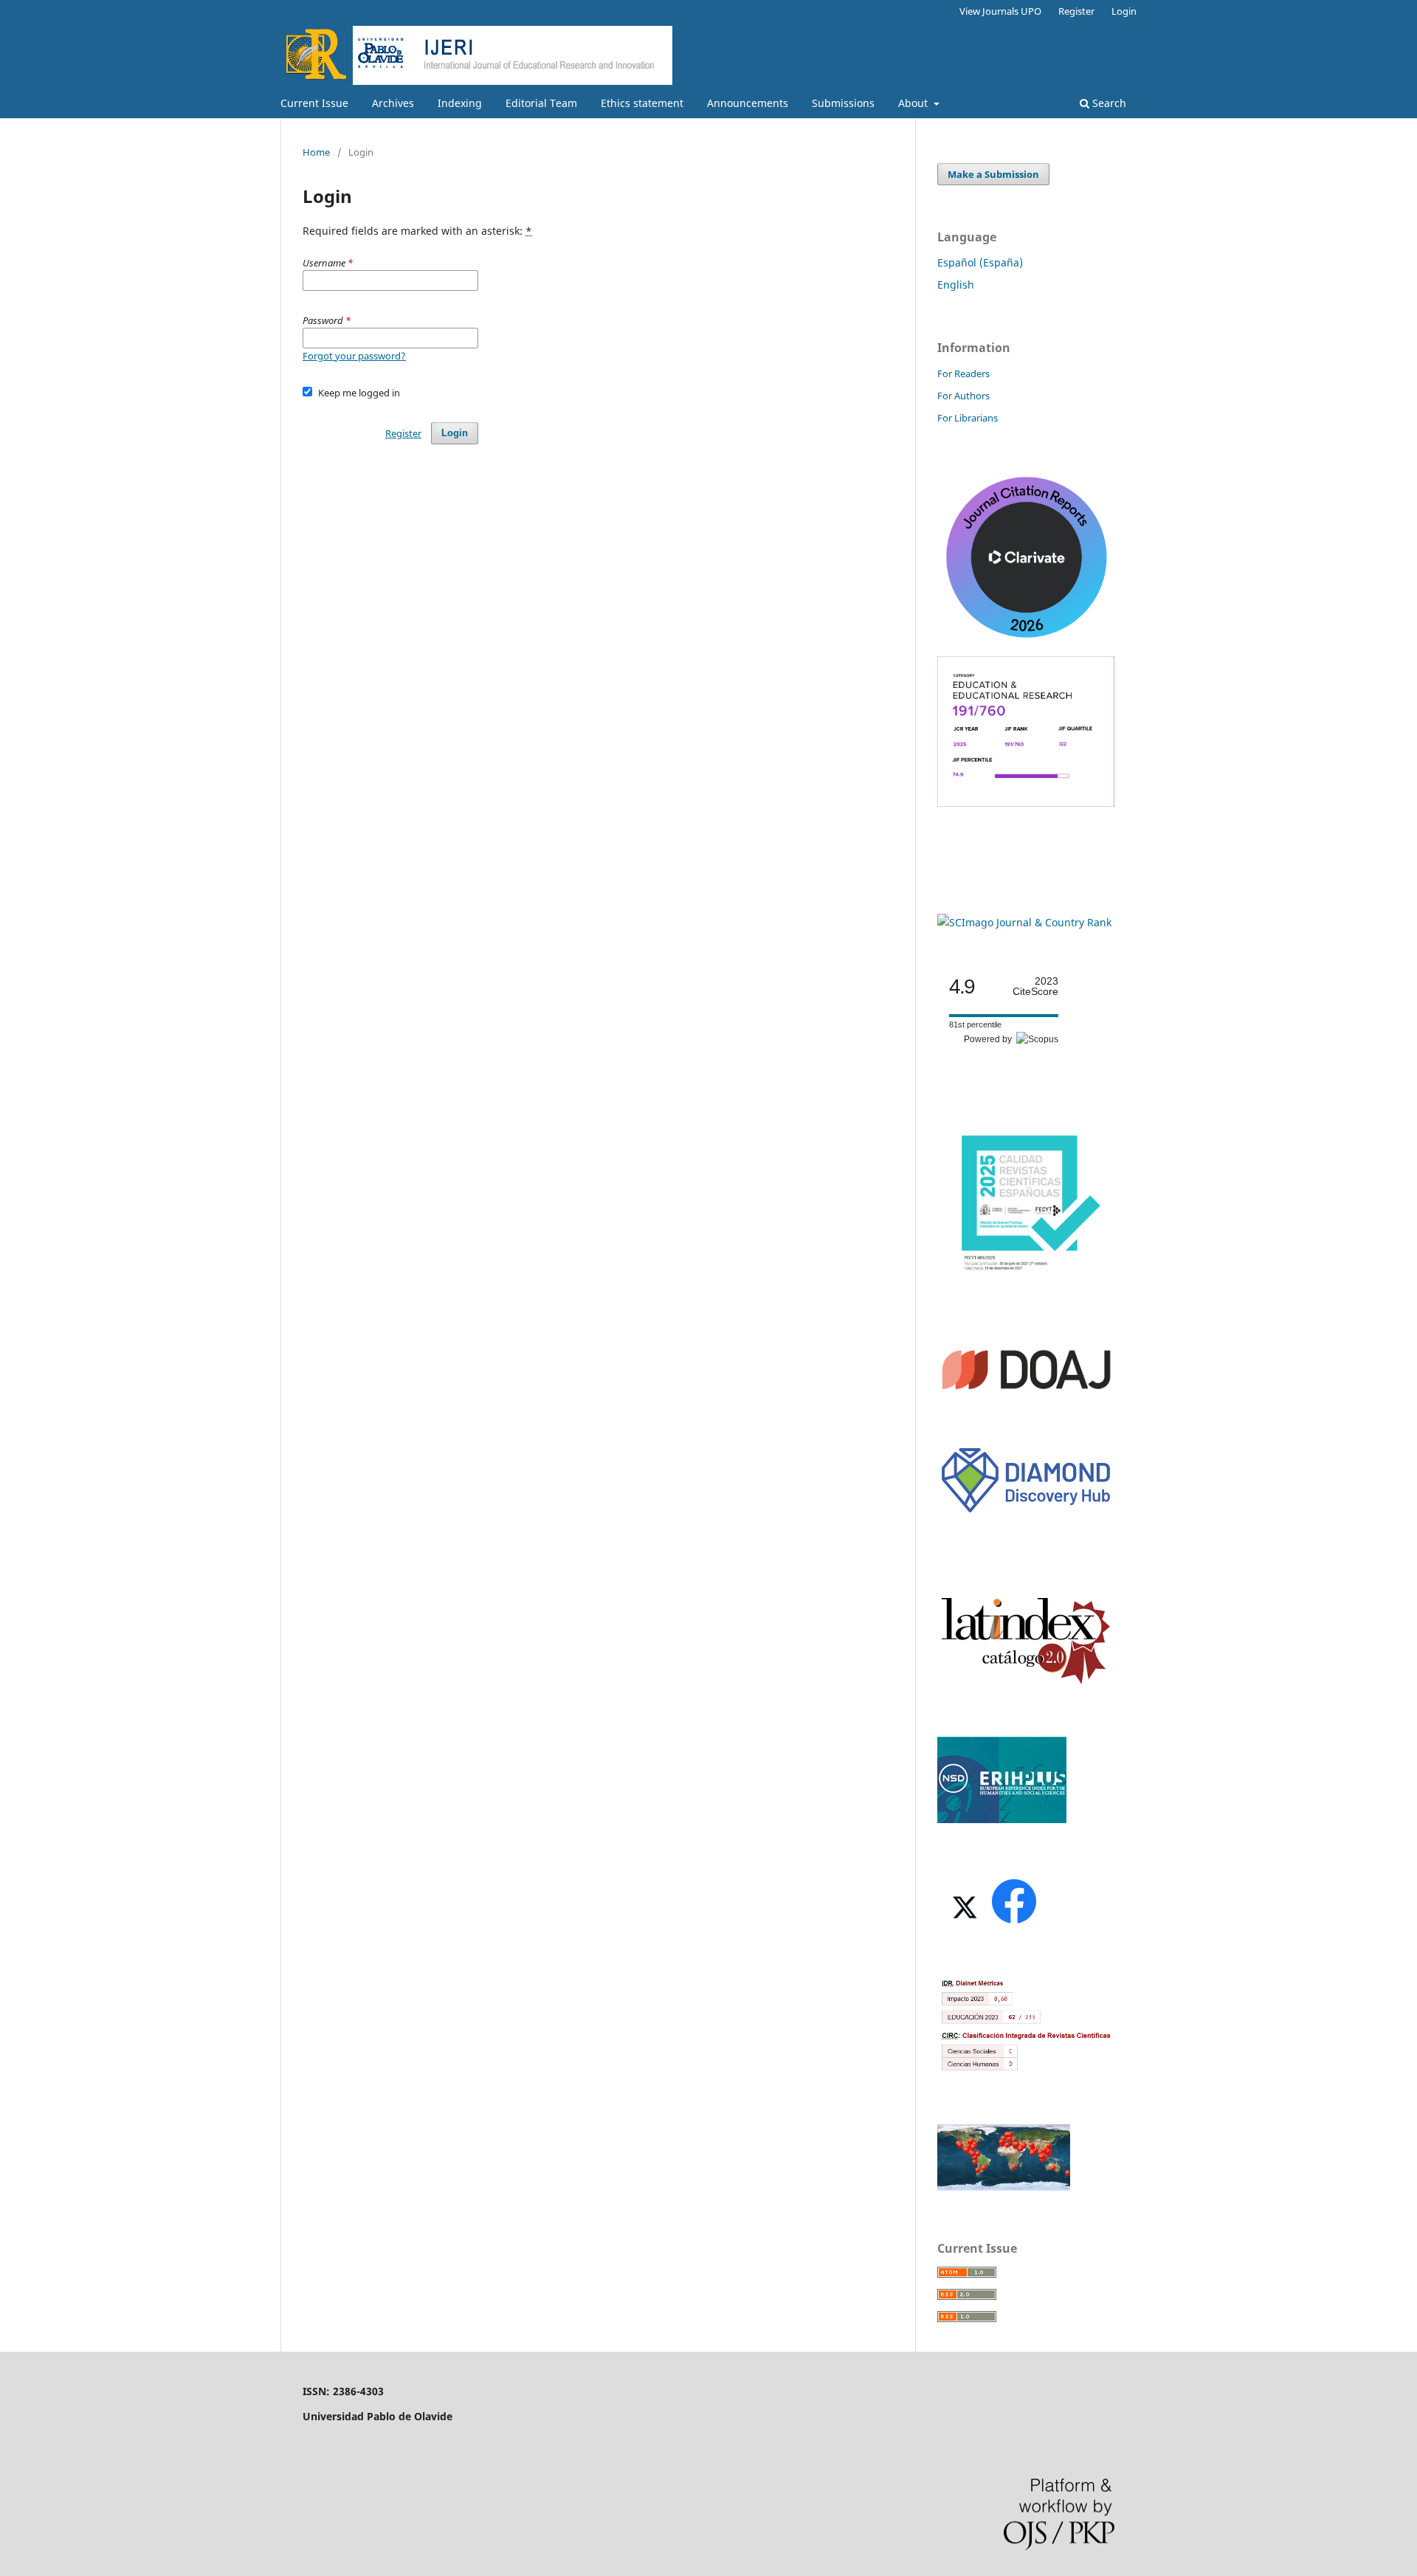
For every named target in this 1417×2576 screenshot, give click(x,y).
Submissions (843, 103)
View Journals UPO (1000, 11)
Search (1108, 103)
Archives (393, 103)
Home (316, 152)
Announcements (748, 103)
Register (1076, 11)
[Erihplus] (1002, 1819)
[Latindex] (1026, 1683)
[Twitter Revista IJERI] (963, 1922)
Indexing (460, 103)
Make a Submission (993, 174)
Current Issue (314, 103)
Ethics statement (642, 103)
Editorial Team (541, 103)
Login (1124, 11)
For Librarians (968, 418)
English (956, 285)
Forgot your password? (354, 356)
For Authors (963, 396)
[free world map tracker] (1004, 2187)
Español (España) (980, 262)
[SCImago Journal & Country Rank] (1024, 922)
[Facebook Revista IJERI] (1013, 1922)
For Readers (963, 373)
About (914, 103)
